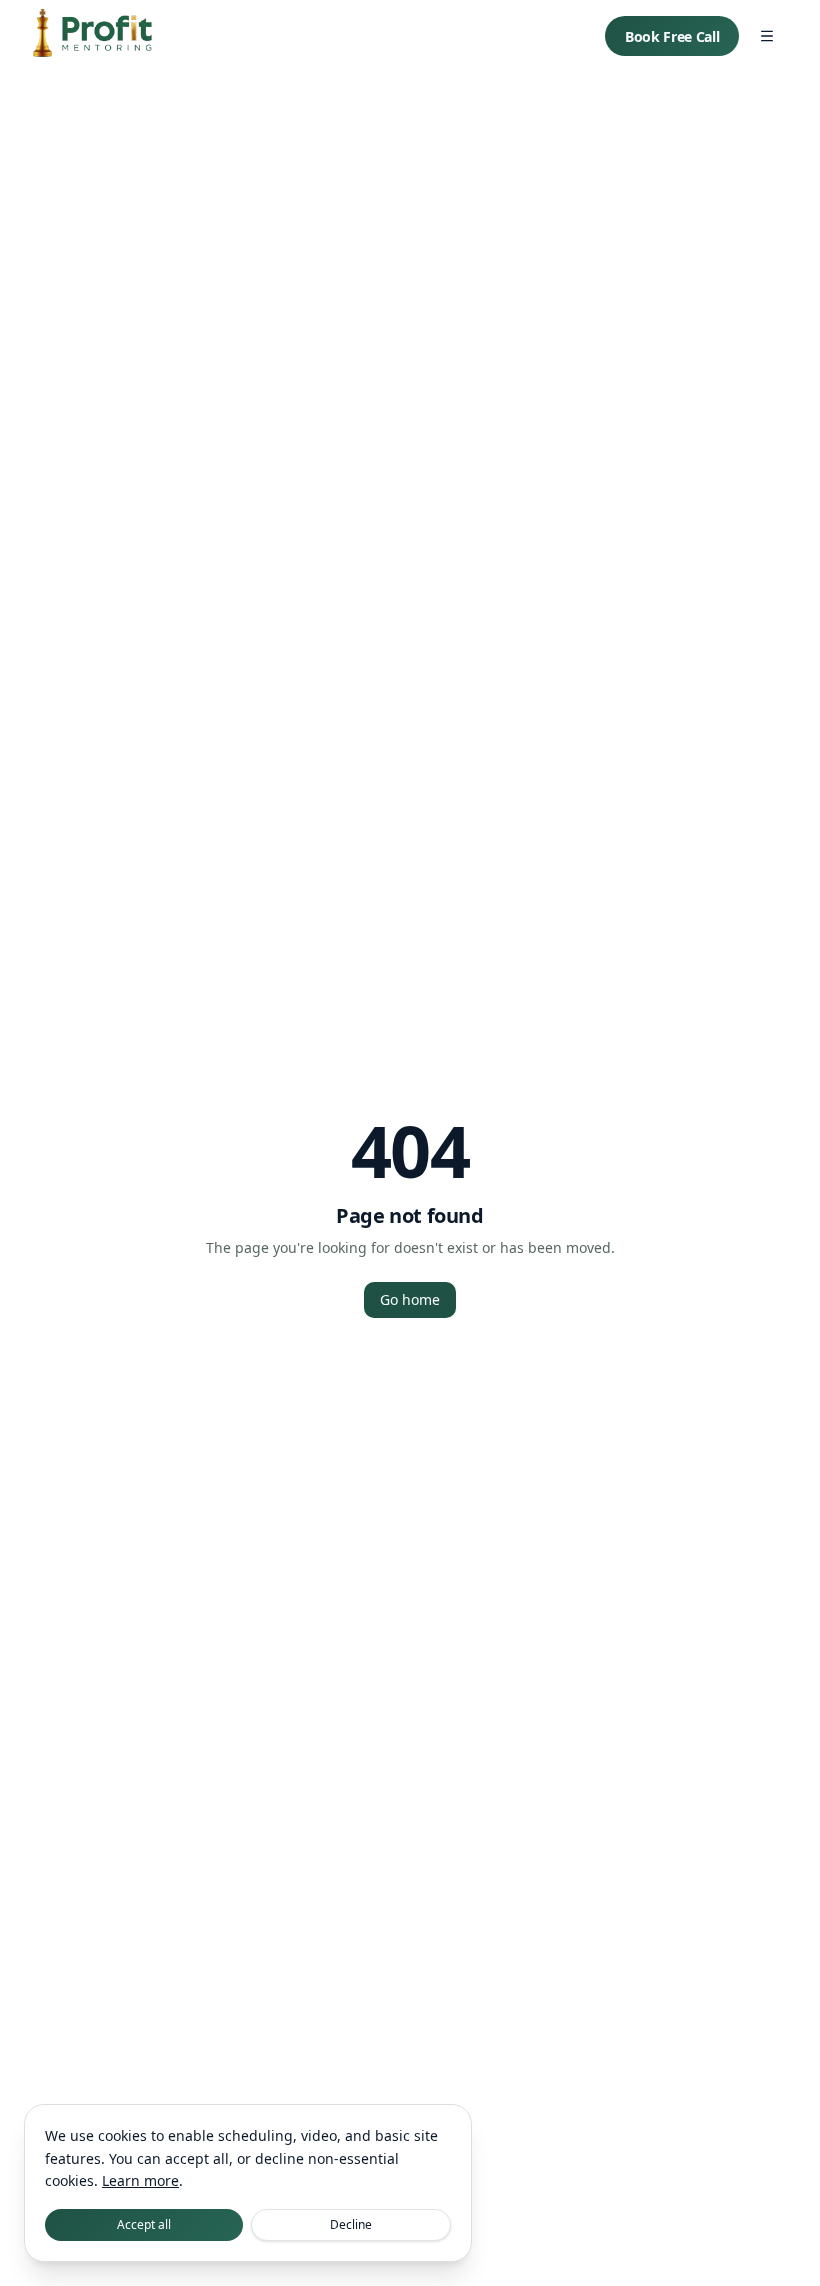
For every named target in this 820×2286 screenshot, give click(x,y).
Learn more (140, 2180)
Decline (351, 2224)
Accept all (144, 2224)
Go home (410, 1299)
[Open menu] (767, 36)
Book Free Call (672, 36)
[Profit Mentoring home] (92, 36)
